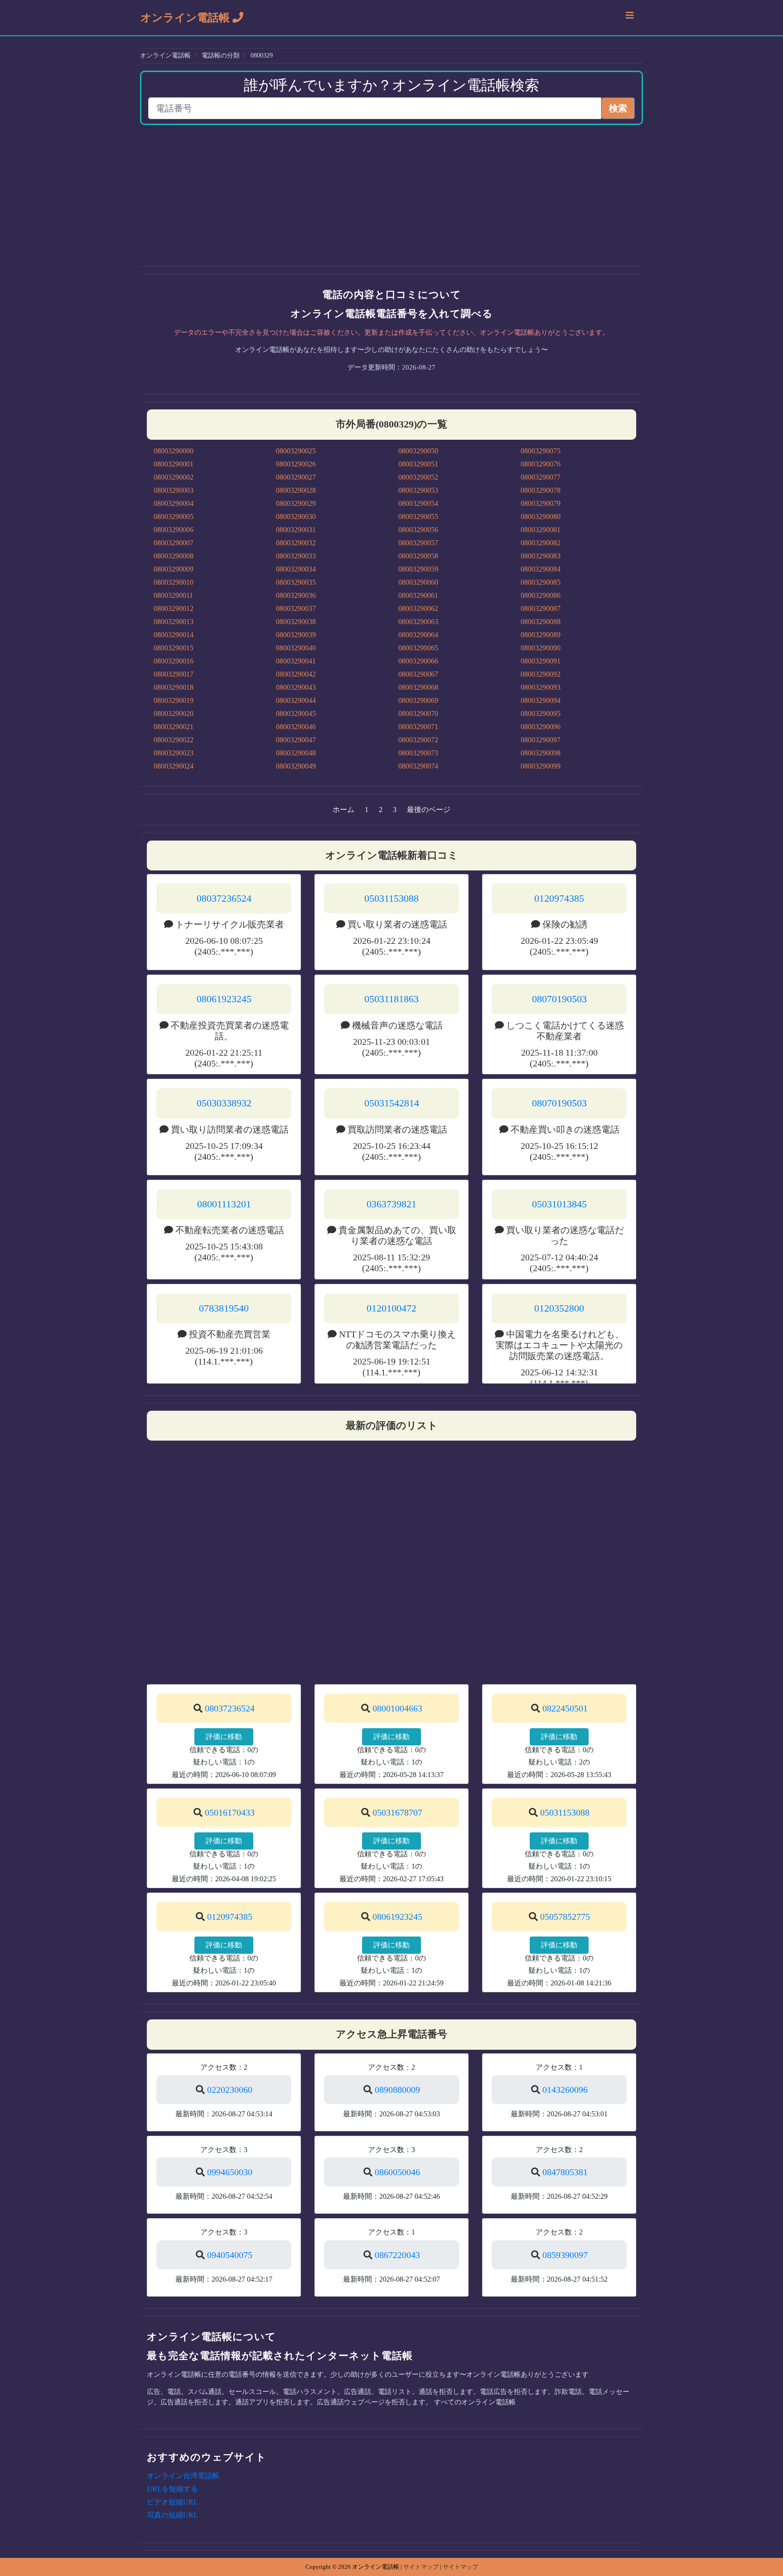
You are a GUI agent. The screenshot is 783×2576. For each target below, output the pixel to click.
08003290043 (296, 687)
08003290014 (174, 635)
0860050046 (397, 2172)
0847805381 (565, 2172)
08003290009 (174, 569)
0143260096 (565, 2090)
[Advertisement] (391, 196)
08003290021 (174, 727)
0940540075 (230, 2255)
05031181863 (391, 999)
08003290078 (541, 490)
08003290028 (296, 490)
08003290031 (296, 530)
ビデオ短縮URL (172, 2502)
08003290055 (418, 517)
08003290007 (174, 543)
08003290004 (174, 503)
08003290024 (174, 766)
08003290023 (174, 753)
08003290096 (541, 727)
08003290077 (541, 477)
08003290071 (418, 727)
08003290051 (418, 464)
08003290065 (418, 648)
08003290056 (418, 530)
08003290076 (541, 464)
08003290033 (296, 556)
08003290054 (418, 503)
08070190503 (559, 999)
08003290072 (418, 740)
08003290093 (541, 687)
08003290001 (174, 464)
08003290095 (541, 714)
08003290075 (541, 451)
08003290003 (174, 490)
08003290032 (296, 543)
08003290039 (296, 635)
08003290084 (541, 569)
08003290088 (541, 622)
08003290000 (174, 451)
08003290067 (418, 674)
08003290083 (541, 556)
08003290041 (296, 661)
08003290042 (296, 674)
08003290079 (541, 503)
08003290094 (541, 700)
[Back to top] (767, 2530)
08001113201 (224, 1204)
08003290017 (174, 674)
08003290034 (296, 569)
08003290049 (296, 766)
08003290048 (296, 753)
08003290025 (296, 451)
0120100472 (391, 1308)
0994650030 (230, 2172)
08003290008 (174, 556)
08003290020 (174, 714)
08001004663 (397, 1708)
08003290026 (296, 464)
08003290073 (418, 753)
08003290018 (174, 687)
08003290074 (418, 766)
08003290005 (174, 517)
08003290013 (174, 622)
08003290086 (541, 595)
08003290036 (296, 595)
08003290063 (418, 622)
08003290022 (174, 740)
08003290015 (174, 648)
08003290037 (296, 608)
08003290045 (296, 714)
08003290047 (296, 740)
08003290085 (541, 582)
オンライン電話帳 (186, 18)
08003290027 (296, 477)
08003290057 (418, 543)
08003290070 (418, 714)
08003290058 (418, 556)
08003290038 (296, 622)
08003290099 (541, 766)
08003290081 (541, 530)
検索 (618, 108)
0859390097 (565, 2255)
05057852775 (565, 1917)
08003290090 (541, 648)
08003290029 (296, 503)
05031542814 (392, 1103)
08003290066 (418, 661)
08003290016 (174, 661)
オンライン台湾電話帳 (183, 2476)
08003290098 (541, 753)
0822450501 (565, 1708)
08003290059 (418, 569)
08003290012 (174, 608)
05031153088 (391, 898)
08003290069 (418, 700)
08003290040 (296, 648)
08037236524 (224, 898)
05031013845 (559, 1204)
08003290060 (418, 582)
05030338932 (224, 1103)
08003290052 (418, 477)
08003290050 (418, 451)
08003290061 (418, 595)
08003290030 (296, 517)
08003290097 (541, 740)
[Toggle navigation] (630, 18)
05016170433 (230, 1812)
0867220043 (397, 2255)
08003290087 (541, 608)
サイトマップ (421, 2567)
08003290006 (174, 530)
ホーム (343, 810)
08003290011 (173, 595)
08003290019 (174, 700)
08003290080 (541, 517)
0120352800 (559, 1308)
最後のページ (429, 810)
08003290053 (418, 490)
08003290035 (296, 582)
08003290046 (296, 727)
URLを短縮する (172, 2489)
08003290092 (541, 674)
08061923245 (224, 999)
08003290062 (418, 608)
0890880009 (397, 2090)
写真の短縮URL (172, 2515)
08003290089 (541, 635)
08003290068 (418, 687)
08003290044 (296, 700)
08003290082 (541, 543)
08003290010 (174, 582)
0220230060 (230, 2090)
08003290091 (541, 661)
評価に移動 (224, 1737)
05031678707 (397, 1812)
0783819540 (224, 1308)
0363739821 (391, 1204)
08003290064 (418, 635)
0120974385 (559, 898)
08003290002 (174, 477)
